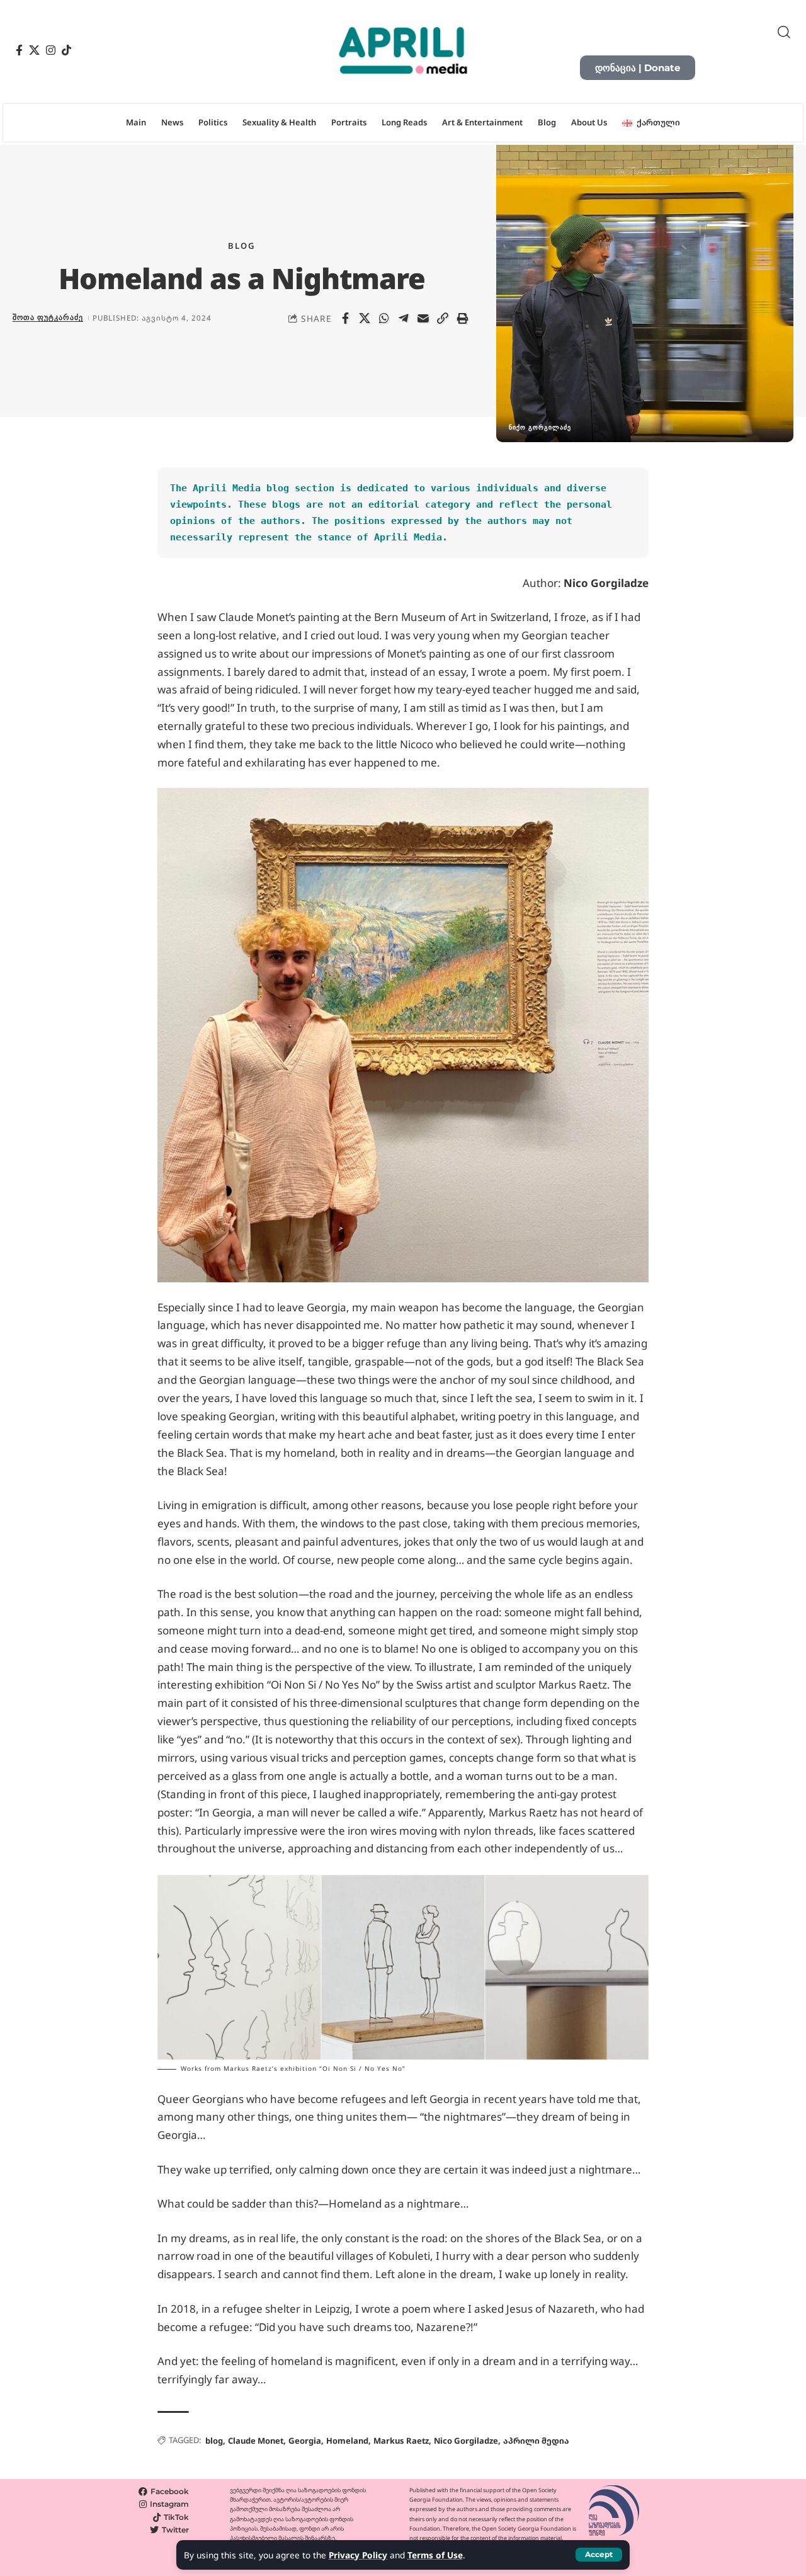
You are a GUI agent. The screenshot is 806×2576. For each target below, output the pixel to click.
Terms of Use (435, 2555)
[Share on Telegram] (404, 318)
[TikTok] (66, 50)
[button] (599, 2555)
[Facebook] (19, 50)
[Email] (423, 318)
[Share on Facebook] (345, 318)
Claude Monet (256, 2441)
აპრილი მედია (536, 2441)
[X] (34, 50)
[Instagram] (51, 50)
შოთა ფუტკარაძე (48, 317)
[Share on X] (365, 318)
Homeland (347, 2441)
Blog (242, 246)
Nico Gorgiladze (466, 2441)
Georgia (305, 2441)
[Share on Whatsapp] (384, 318)
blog (214, 2441)
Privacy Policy (358, 2555)
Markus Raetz (401, 2441)
